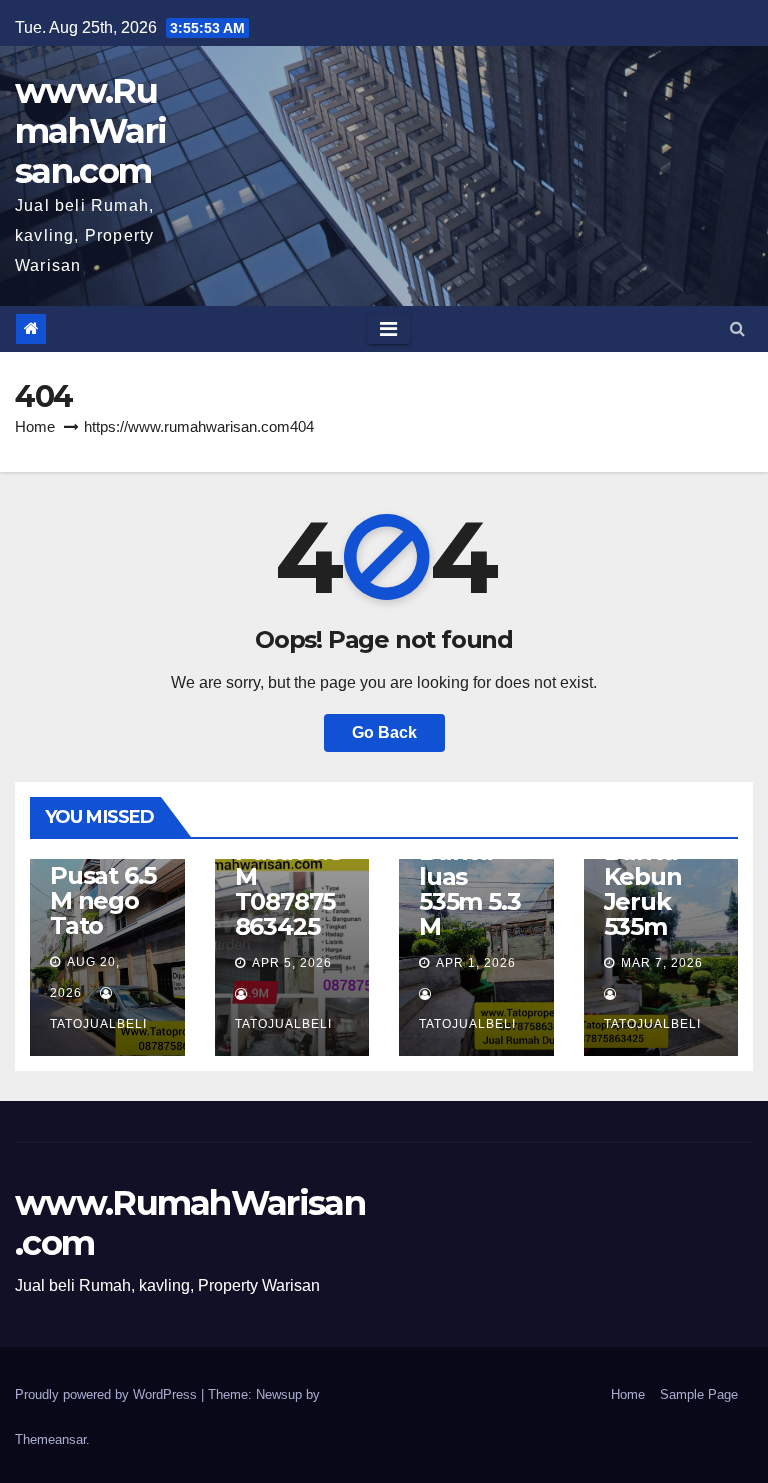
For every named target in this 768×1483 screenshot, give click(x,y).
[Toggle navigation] (388, 329)
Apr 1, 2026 (476, 963)
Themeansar (50, 1439)
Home (35, 426)
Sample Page (699, 1394)
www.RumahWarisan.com (90, 131)
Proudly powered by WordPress (108, 1394)
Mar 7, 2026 (662, 963)
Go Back (384, 732)
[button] (737, 328)
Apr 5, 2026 (292, 963)
